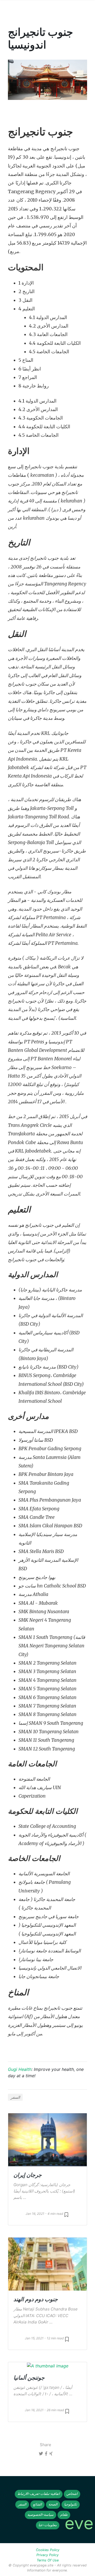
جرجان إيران (28, 2175)
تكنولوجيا (71, 2504)
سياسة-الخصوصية (41, 2515)
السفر (15, 2097)
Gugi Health (20, 2069)
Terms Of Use (48, 2560)
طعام (64, 2515)
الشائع (37, 2504)
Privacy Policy (47, 2555)
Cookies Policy (48, 2550)
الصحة (53, 2504)
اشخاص (72, 2494)
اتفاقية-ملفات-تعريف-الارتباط (39, 2494)
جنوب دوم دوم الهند (36, 2299)
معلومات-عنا (48, 2525)
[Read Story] (66, 2214)
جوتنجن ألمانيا (29, 2378)
